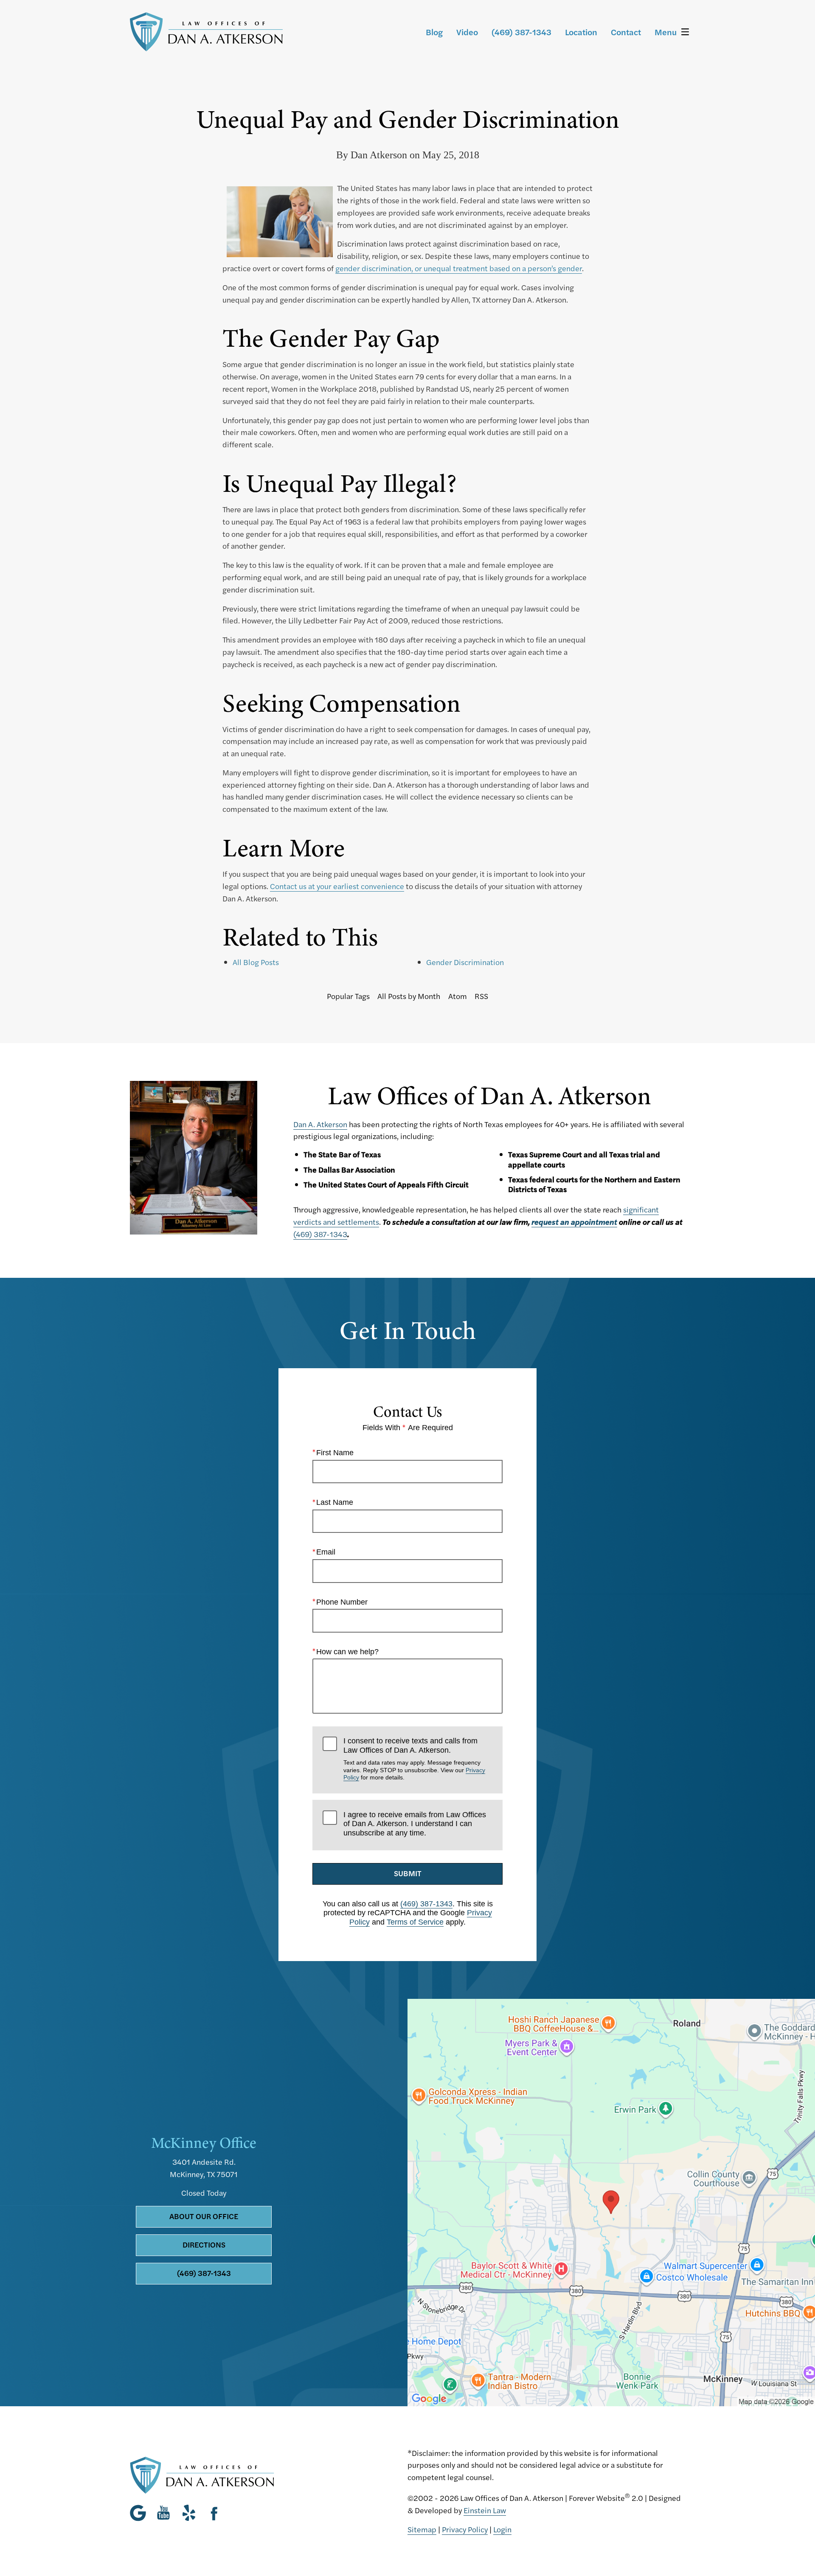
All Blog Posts (256, 962)
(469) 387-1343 (320, 1234)
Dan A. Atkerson (320, 1124)
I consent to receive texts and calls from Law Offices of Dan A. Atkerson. (414, 1759)
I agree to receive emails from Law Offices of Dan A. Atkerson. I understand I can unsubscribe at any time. (415, 1824)
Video (467, 32)
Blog (434, 32)
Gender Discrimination (465, 962)
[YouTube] (163, 2513)
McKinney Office (204, 2143)
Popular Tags (348, 996)
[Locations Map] (611, 2201)
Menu (666, 32)
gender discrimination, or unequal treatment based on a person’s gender (459, 268)
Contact (626, 32)
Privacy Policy (465, 2529)
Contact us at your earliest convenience (337, 886)
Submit (408, 1873)
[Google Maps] (140, 2513)
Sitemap (422, 2529)
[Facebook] (214, 2513)
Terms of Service (415, 1922)
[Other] (189, 2513)
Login (502, 2529)
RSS (481, 996)
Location (581, 32)
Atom (458, 996)
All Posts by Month (409, 996)
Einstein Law (485, 2510)
